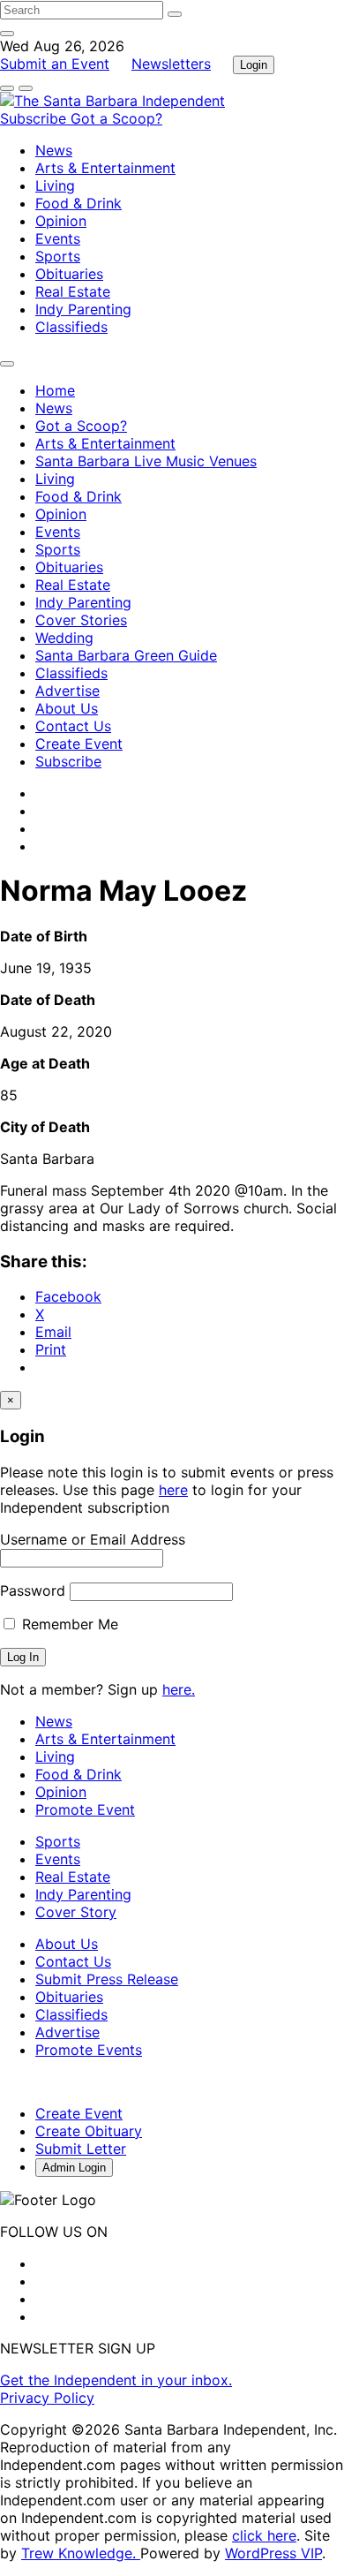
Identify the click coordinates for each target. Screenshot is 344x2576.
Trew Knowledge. (81, 2553)
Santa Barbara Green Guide (126, 655)
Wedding (64, 638)
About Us (67, 708)
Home (55, 390)
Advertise (67, 691)
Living (55, 185)
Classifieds (71, 327)
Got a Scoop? (116, 118)
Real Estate (73, 291)
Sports (58, 256)
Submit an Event (55, 64)
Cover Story (76, 1912)
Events (58, 238)
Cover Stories (81, 620)
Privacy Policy (47, 2398)
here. (179, 1689)
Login (254, 65)
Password (33, 1590)
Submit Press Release (107, 1979)
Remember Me (68, 1624)
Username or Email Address (93, 1539)
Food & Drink (79, 203)
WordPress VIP (273, 2553)
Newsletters (171, 64)
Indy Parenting (83, 309)
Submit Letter (81, 2149)
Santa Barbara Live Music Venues (146, 461)
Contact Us (73, 726)
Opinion (61, 221)
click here (264, 2535)
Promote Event (85, 1809)
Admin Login (74, 2168)
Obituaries (69, 274)
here (173, 1490)
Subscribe (35, 118)
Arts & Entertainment (105, 168)
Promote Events (89, 2050)
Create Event (79, 744)
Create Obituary (89, 2131)
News (54, 150)
